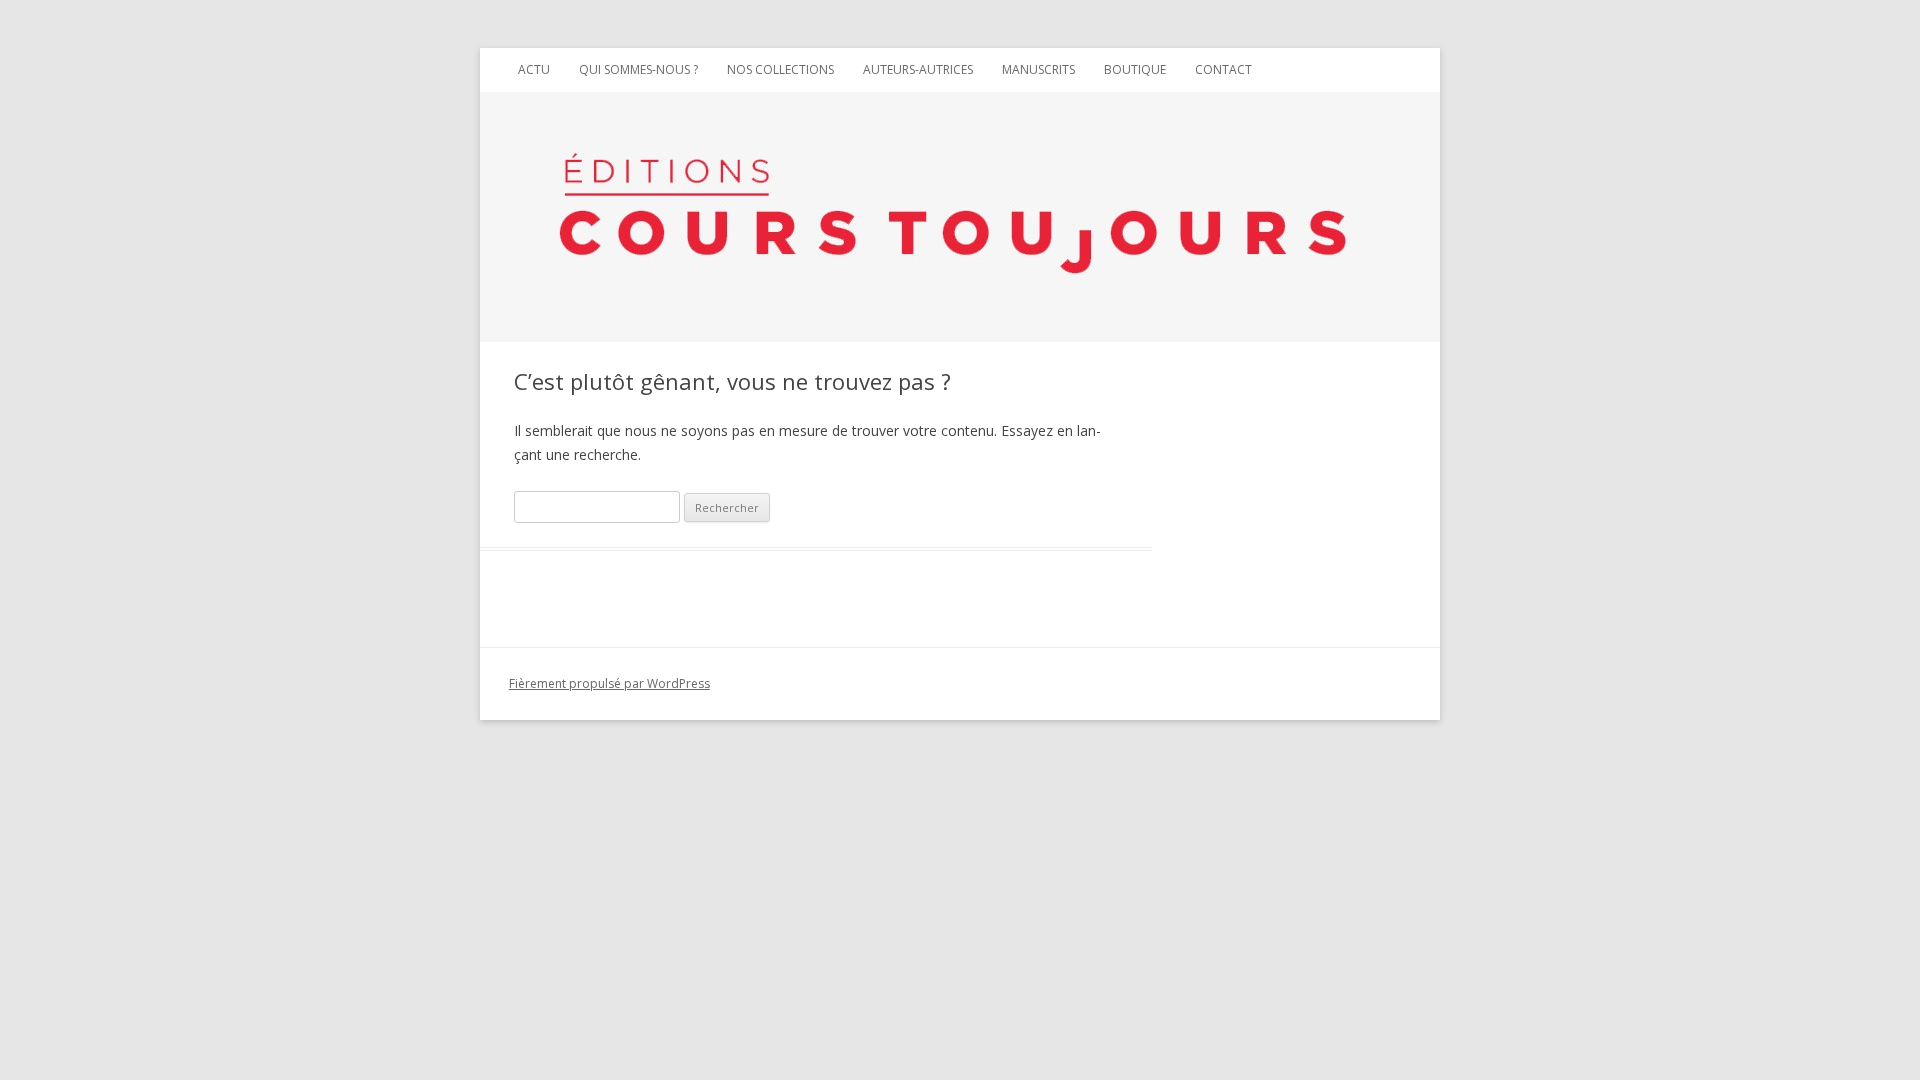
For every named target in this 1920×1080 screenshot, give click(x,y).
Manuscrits (1038, 69)
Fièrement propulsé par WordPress (609, 683)
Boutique (1135, 69)
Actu (534, 69)
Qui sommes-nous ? (638, 69)
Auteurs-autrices (918, 69)
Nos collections (780, 69)
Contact (1223, 69)
